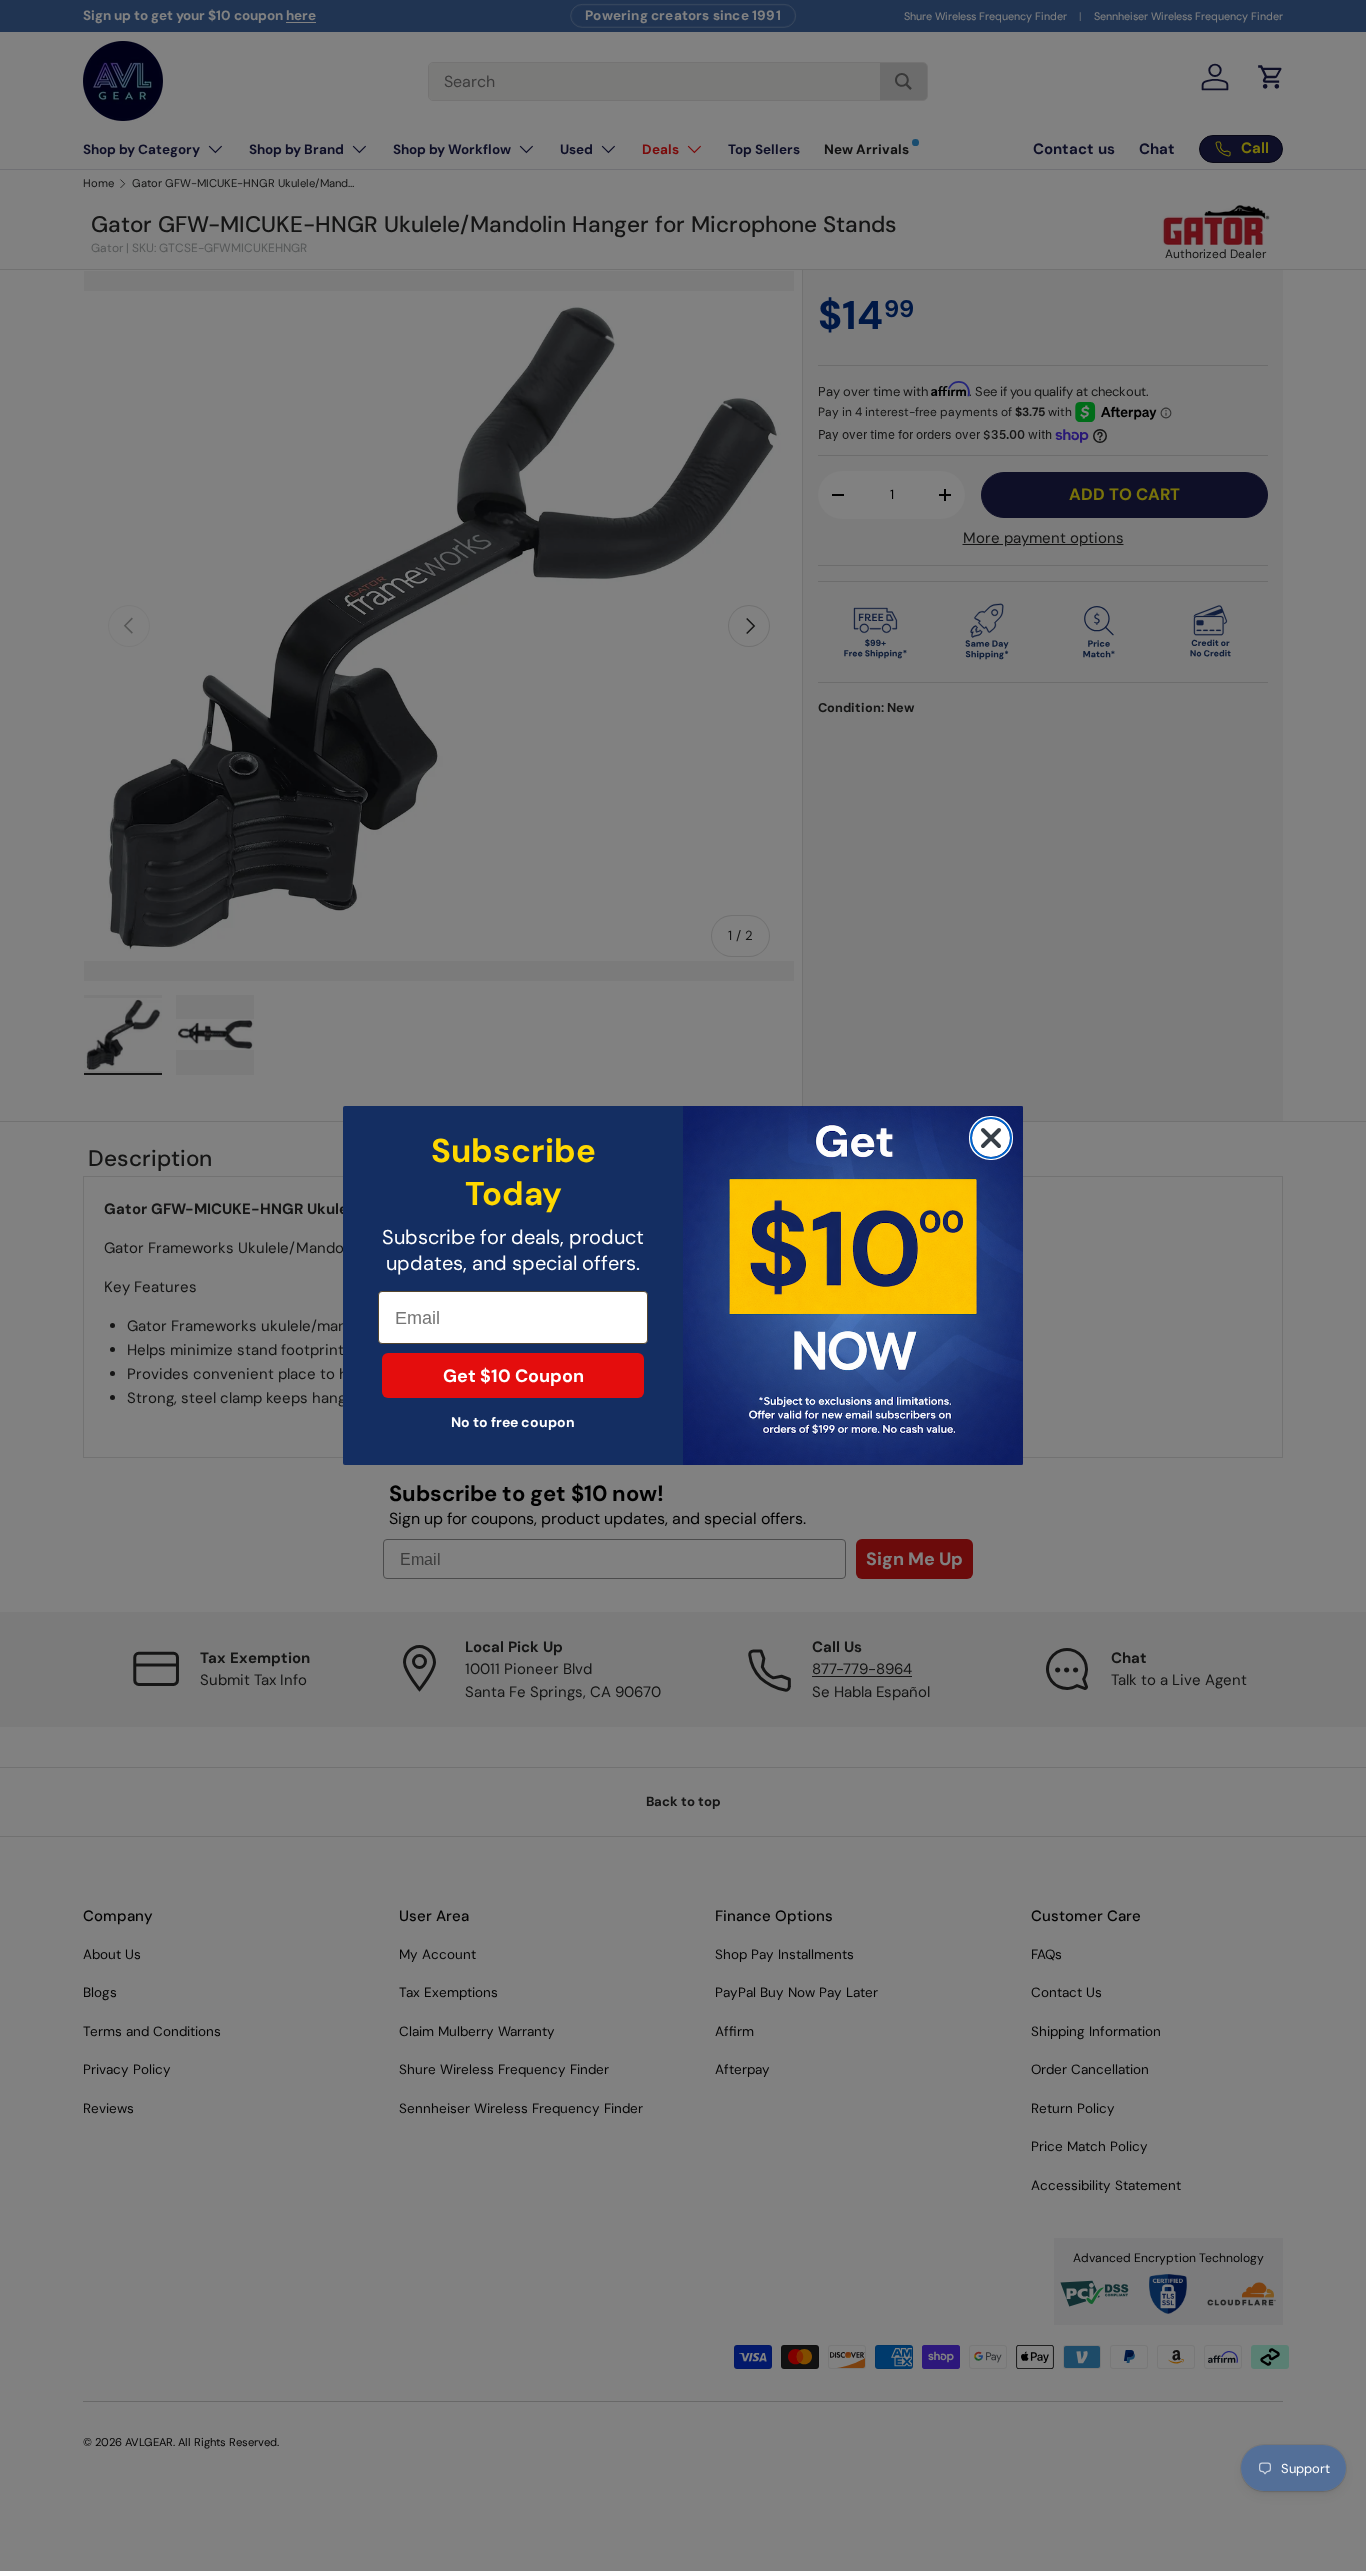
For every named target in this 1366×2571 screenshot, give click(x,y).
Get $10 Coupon (513, 1376)
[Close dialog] (991, 1138)
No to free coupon (513, 1422)
